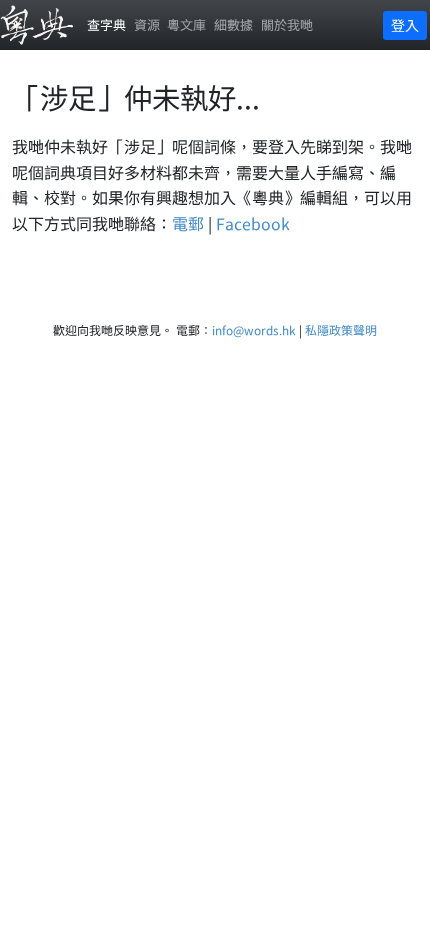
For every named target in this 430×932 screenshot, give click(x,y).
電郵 (188, 223)
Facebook (253, 223)
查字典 (106, 24)
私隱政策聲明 (341, 329)
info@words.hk (254, 329)
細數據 (233, 24)
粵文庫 (186, 24)
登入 (405, 25)
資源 (147, 24)
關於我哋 (287, 24)
